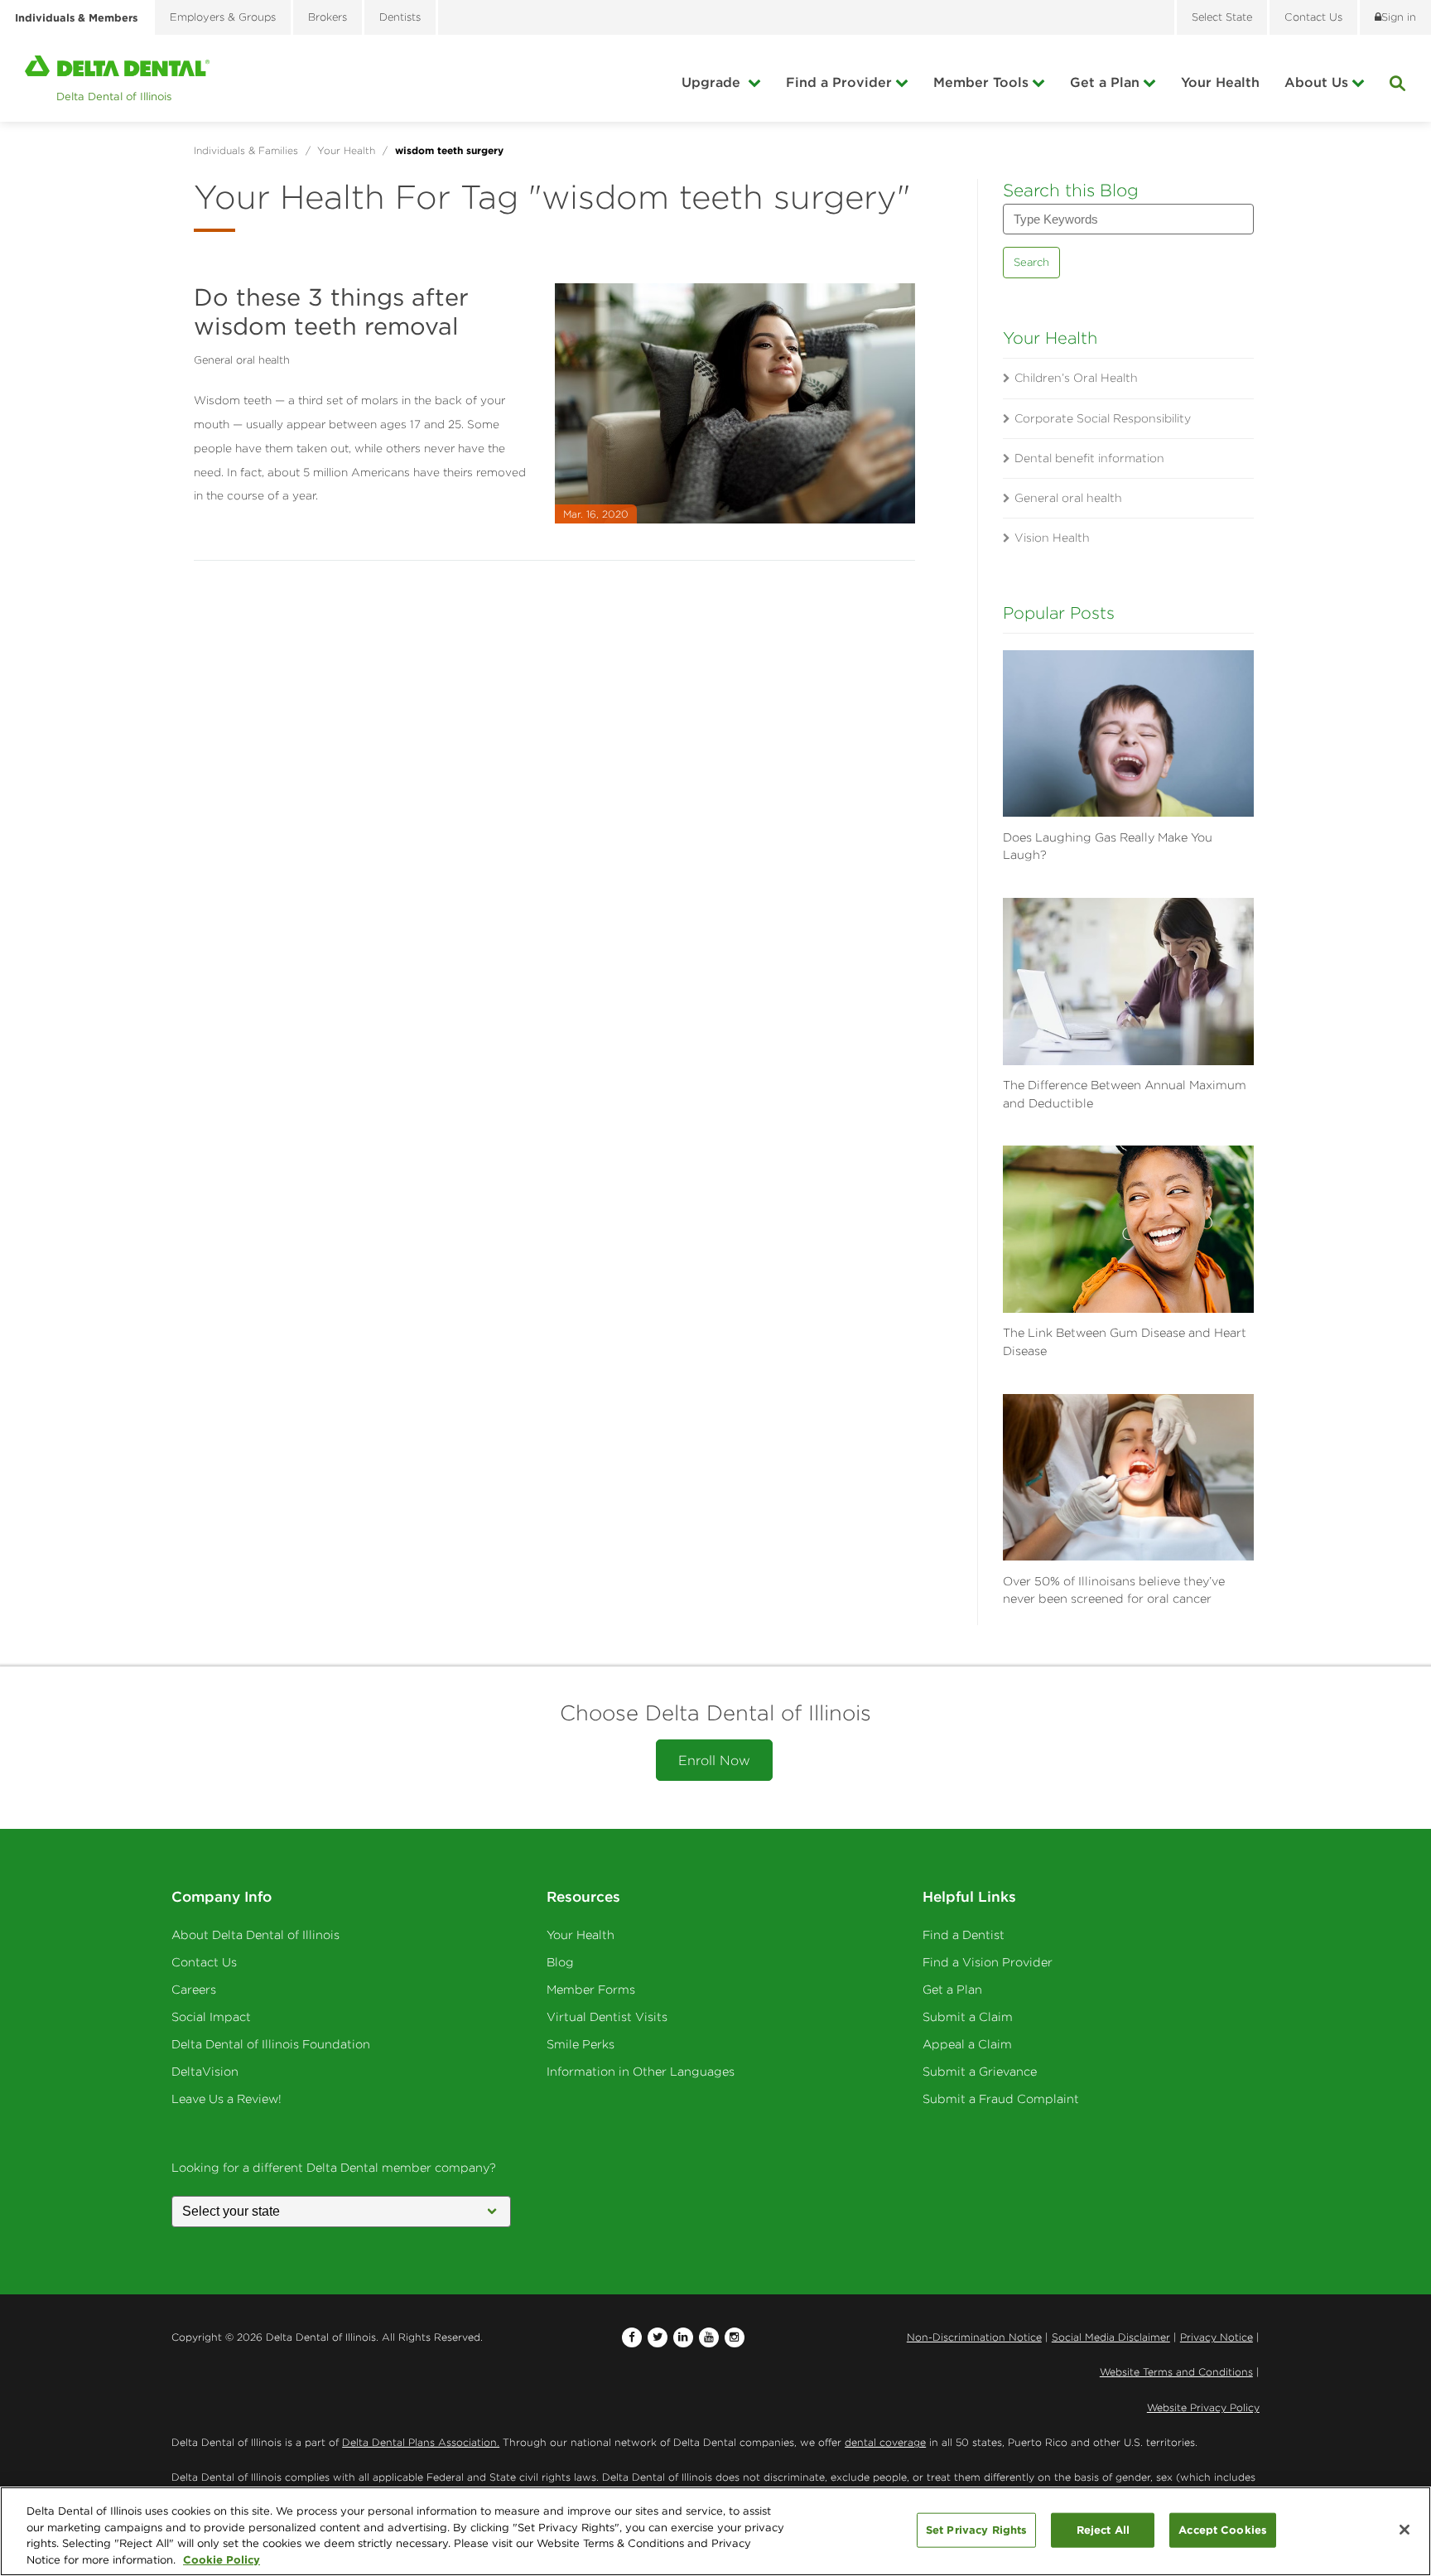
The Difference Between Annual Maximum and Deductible (1125, 1094)
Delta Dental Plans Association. (421, 2442)
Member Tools (981, 82)
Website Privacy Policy (1203, 2407)
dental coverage (885, 2442)
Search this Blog (1071, 190)
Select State (1222, 17)
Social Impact (211, 2017)
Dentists (400, 17)
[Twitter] (658, 2337)
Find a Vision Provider (988, 1962)
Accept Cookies (1223, 2530)
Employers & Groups (223, 17)
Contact (1313, 17)
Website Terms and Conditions (1176, 2372)
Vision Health (1052, 538)
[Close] (1404, 2530)
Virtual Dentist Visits (607, 2017)
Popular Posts (1059, 613)
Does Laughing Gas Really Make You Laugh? (1108, 847)
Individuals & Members (76, 17)
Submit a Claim (968, 2017)
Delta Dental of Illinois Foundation (271, 2044)
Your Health (1220, 82)
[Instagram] (735, 2337)
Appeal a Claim (967, 2044)
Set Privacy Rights (976, 2530)
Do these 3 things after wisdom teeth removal (331, 311)
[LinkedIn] (683, 2337)
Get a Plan (1105, 82)
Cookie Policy (222, 2559)
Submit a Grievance (980, 2072)
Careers (194, 1990)
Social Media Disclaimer (1111, 2337)
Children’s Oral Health (1076, 378)
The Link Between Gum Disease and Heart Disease (1125, 1342)
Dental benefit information (1089, 458)
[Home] (117, 78)
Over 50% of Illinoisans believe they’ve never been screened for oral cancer (1114, 1590)
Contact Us (204, 1962)
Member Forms (591, 1990)
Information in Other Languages (641, 2072)
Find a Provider (839, 82)
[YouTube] (709, 2337)
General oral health (242, 360)
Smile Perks (581, 2044)
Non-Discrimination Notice (974, 2337)
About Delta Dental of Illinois (255, 1935)
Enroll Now (714, 1760)
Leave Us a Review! (226, 2099)
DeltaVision (205, 2072)
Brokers (328, 17)
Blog (560, 1962)
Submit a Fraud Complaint (1001, 2099)
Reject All (1103, 2530)
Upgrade (713, 82)
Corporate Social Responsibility (1103, 418)
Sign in (1399, 17)
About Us (1316, 82)
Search (1031, 262)
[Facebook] (632, 2337)
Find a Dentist (964, 1935)
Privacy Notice (1217, 2337)
